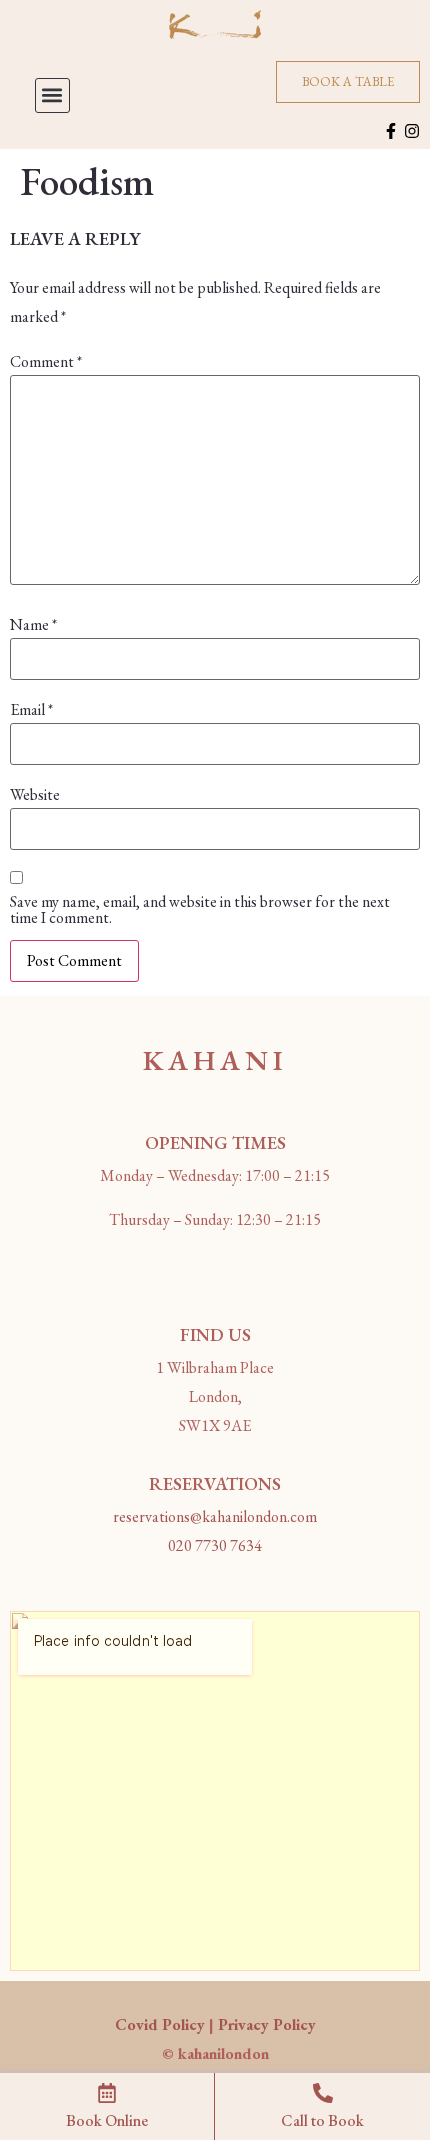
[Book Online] (107, 2093)
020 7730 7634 (215, 1545)
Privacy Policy (267, 2024)
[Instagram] (412, 131)
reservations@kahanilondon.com (215, 1516)
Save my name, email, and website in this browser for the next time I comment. (200, 910)
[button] (52, 95)
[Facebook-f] (391, 131)
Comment (46, 362)
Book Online (107, 2120)
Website (35, 795)
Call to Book (322, 2120)
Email (31, 710)
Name (33, 625)
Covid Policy (160, 2024)
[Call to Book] (323, 2093)
